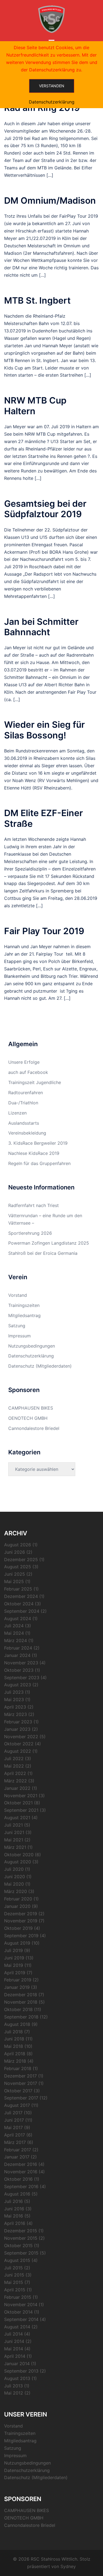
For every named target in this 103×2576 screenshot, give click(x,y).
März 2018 (15, 2061)
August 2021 (17, 1818)
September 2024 (22, 1611)
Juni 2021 (14, 1832)
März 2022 (16, 1781)
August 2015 (17, 2260)
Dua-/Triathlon (23, 1103)
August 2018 (17, 2024)
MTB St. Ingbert (37, 300)
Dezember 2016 (21, 2164)
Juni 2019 (14, 1958)
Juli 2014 (13, 2334)
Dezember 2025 (21, 1559)
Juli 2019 (13, 1950)
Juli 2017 (13, 2113)
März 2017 (15, 2142)
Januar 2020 (17, 1906)
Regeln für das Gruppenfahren (39, 1163)
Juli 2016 (13, 2201)
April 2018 (15, 2054)
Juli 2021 (13, 1825)
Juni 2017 (14, 2120)
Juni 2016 (14, 2209)
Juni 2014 (14, 2341)
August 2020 (18, 1862)
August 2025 (18, 1567)
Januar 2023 (17, 1729)
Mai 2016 (14, 2216)
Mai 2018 (14, 2046)
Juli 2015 (13, 2268)
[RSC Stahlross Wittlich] (51, 19)
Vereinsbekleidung (27, 1133)
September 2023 (22, 1678)
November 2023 (21, 1663)
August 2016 (17, 2194)
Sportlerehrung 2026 (30, 1233)
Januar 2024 (17, 1655)
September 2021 (21, 1810)
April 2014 (15, 2356)
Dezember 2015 (21, 2231)
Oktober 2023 (19, 1670)
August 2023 (18, 1685)
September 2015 (21, 2253)
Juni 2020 (15, 1877)
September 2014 (21, 2319)
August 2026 (18, 1545)
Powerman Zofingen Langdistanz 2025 (49, 1243)
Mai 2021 (14, 1840)
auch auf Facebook (28, 1072)
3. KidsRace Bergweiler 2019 (38, 1143)
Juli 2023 (14, 1692)
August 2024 (18, 1619)
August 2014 (17, 2327)
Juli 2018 (13, 2032)
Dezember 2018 (21, 1995)
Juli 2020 (14, 1869)
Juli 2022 (14, 1759)
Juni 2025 (15, 1574)
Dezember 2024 (21, 1596)
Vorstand (18, 1295)
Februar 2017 (18, 2150)
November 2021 (21, 1796)
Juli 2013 (13, 2386)
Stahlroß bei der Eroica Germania (43, 1253)
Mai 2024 (14, 1633)
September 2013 (21, 2371)
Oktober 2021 (18, 1803)
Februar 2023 (18, 1722)
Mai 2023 (14, 1699)
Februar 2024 (18, 1648)
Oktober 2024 (19, 1604)
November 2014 (21, 2305)
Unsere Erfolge (24, 1062)
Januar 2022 (17, 1788)
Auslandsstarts (24, 1123)
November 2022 (21, 1737)
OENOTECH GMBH (28, 1418)
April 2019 (15, 1973)
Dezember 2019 (21, 1914)
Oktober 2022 (19, 1744)
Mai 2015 (14, 2282)
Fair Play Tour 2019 (44, 931)
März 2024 (16, 1640)
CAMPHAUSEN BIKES (31, 1408)
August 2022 (18, 1751)
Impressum (20, 1336)
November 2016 (21, 2172)
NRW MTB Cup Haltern (35, 406)
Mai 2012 (14, 2393)
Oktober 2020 (19, 1855)
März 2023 (16, 1714)
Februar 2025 (18, 1589)
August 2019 (17, 1943)
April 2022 (15, 1773)
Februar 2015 (18, 2297)
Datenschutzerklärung (31, 1356)
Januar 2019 (17, 1987)
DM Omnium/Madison (50, 201)
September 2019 (21, 1936)
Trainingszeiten (24, 1305)
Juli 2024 (14, 1626)
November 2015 (21, 2238)
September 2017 (21, 2098)
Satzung (17, 1326)
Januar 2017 (17, 2157)
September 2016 (21, 2186)
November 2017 (21, 2083)
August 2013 (17, 2378)
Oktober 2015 (18, 2245)
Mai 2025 (14, 1581)
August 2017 (17, 2105)
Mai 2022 (14, 1766)
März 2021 (15, 1847)
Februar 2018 (18, 2068)
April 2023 (15, 1707)
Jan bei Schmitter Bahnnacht (41, 627)
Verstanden (52, 86)
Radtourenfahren (26, 1093)
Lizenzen (17, 1113)
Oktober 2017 (18, 2091)
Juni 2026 (15, 1552)
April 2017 (15, 2135)
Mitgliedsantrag (24, 1315)
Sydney (68, 2566)
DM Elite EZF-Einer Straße (44, 818)
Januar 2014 (17, 2364)
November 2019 (21, 1921)
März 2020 (16, 1891)
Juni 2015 (14, 2275)
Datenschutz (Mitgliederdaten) (40, 1366)
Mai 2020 (14, 1884)
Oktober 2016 (18, 2179)
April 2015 (15, 2290)
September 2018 (21, 2017)
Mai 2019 (14, 1965)
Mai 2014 (14, 2349)
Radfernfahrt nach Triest (34, 1205)
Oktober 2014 (18, 2312)
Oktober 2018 (18, 2009)
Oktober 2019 (18, 1928)
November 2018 (21, 2002)
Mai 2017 (13, 2127)
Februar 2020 (18, 1899)
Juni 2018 (14, 2039)
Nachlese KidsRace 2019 (34, 1153)
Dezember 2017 (20, 2076)
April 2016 (15, 2223)
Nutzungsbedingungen (32, 1346)
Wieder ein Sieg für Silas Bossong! (44, 730)
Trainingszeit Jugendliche (35, 1082)
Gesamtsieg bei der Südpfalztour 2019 (45, 509)
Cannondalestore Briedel (34, 1428)
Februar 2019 (18, 1980)
